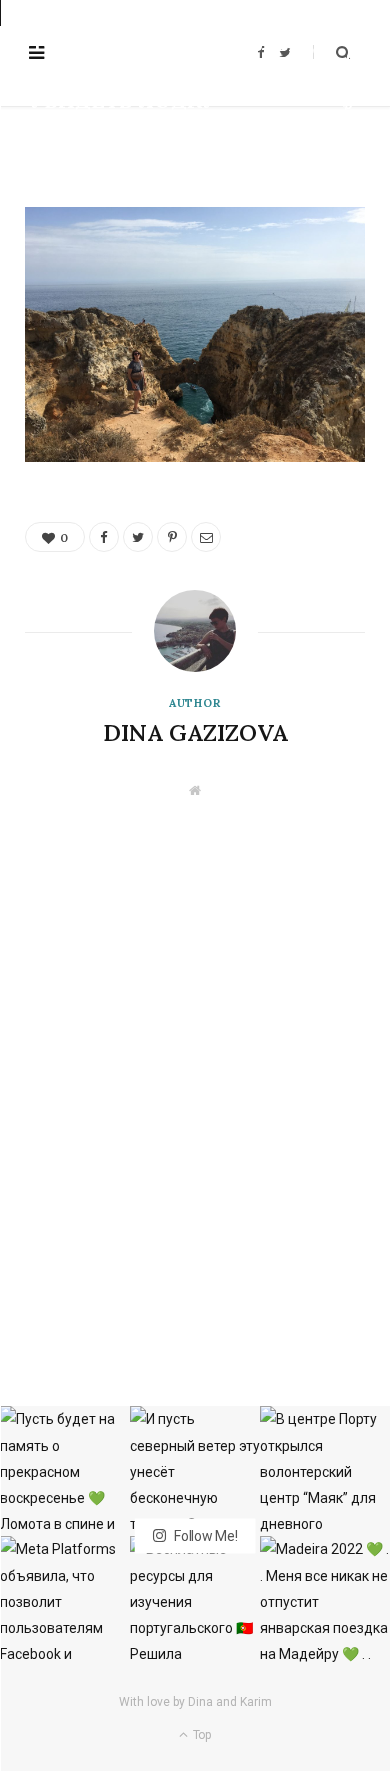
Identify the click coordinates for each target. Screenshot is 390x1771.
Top (200, 1735)
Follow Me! (204, 1536)
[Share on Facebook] (347, 61)
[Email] (347, 130)
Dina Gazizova (90, 134)
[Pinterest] (347, 107)
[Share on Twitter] (347, 84)
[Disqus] (195, 1048)
